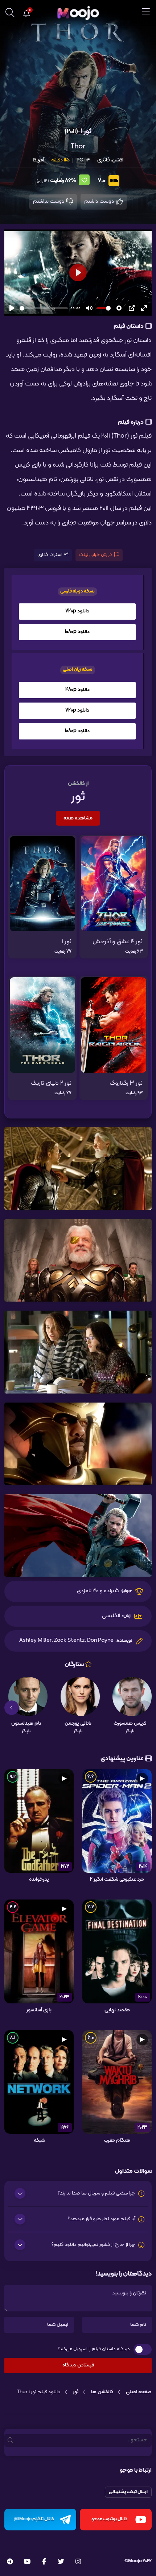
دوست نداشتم (49, 201)
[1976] (39, 2082)
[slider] (44, 308)
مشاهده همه (78, 818)
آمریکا (38, 160)
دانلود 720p (77, 611)
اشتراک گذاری (50, 555)
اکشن (118, 160)
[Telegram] (10, 2562)
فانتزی (103, 160)
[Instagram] (78, 2562)
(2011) (71, 132)
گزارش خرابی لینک (96, 555)
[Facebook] (44, 2562)
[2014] (117, 1821)
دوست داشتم (100, 201)
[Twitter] (61, 2562)
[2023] (39, 1951)
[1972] (39, 1821)
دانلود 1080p (77, 632)
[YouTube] (27, 2562)
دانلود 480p (77, 690)
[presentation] (144, 1708)
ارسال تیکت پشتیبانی (128, 2492)
